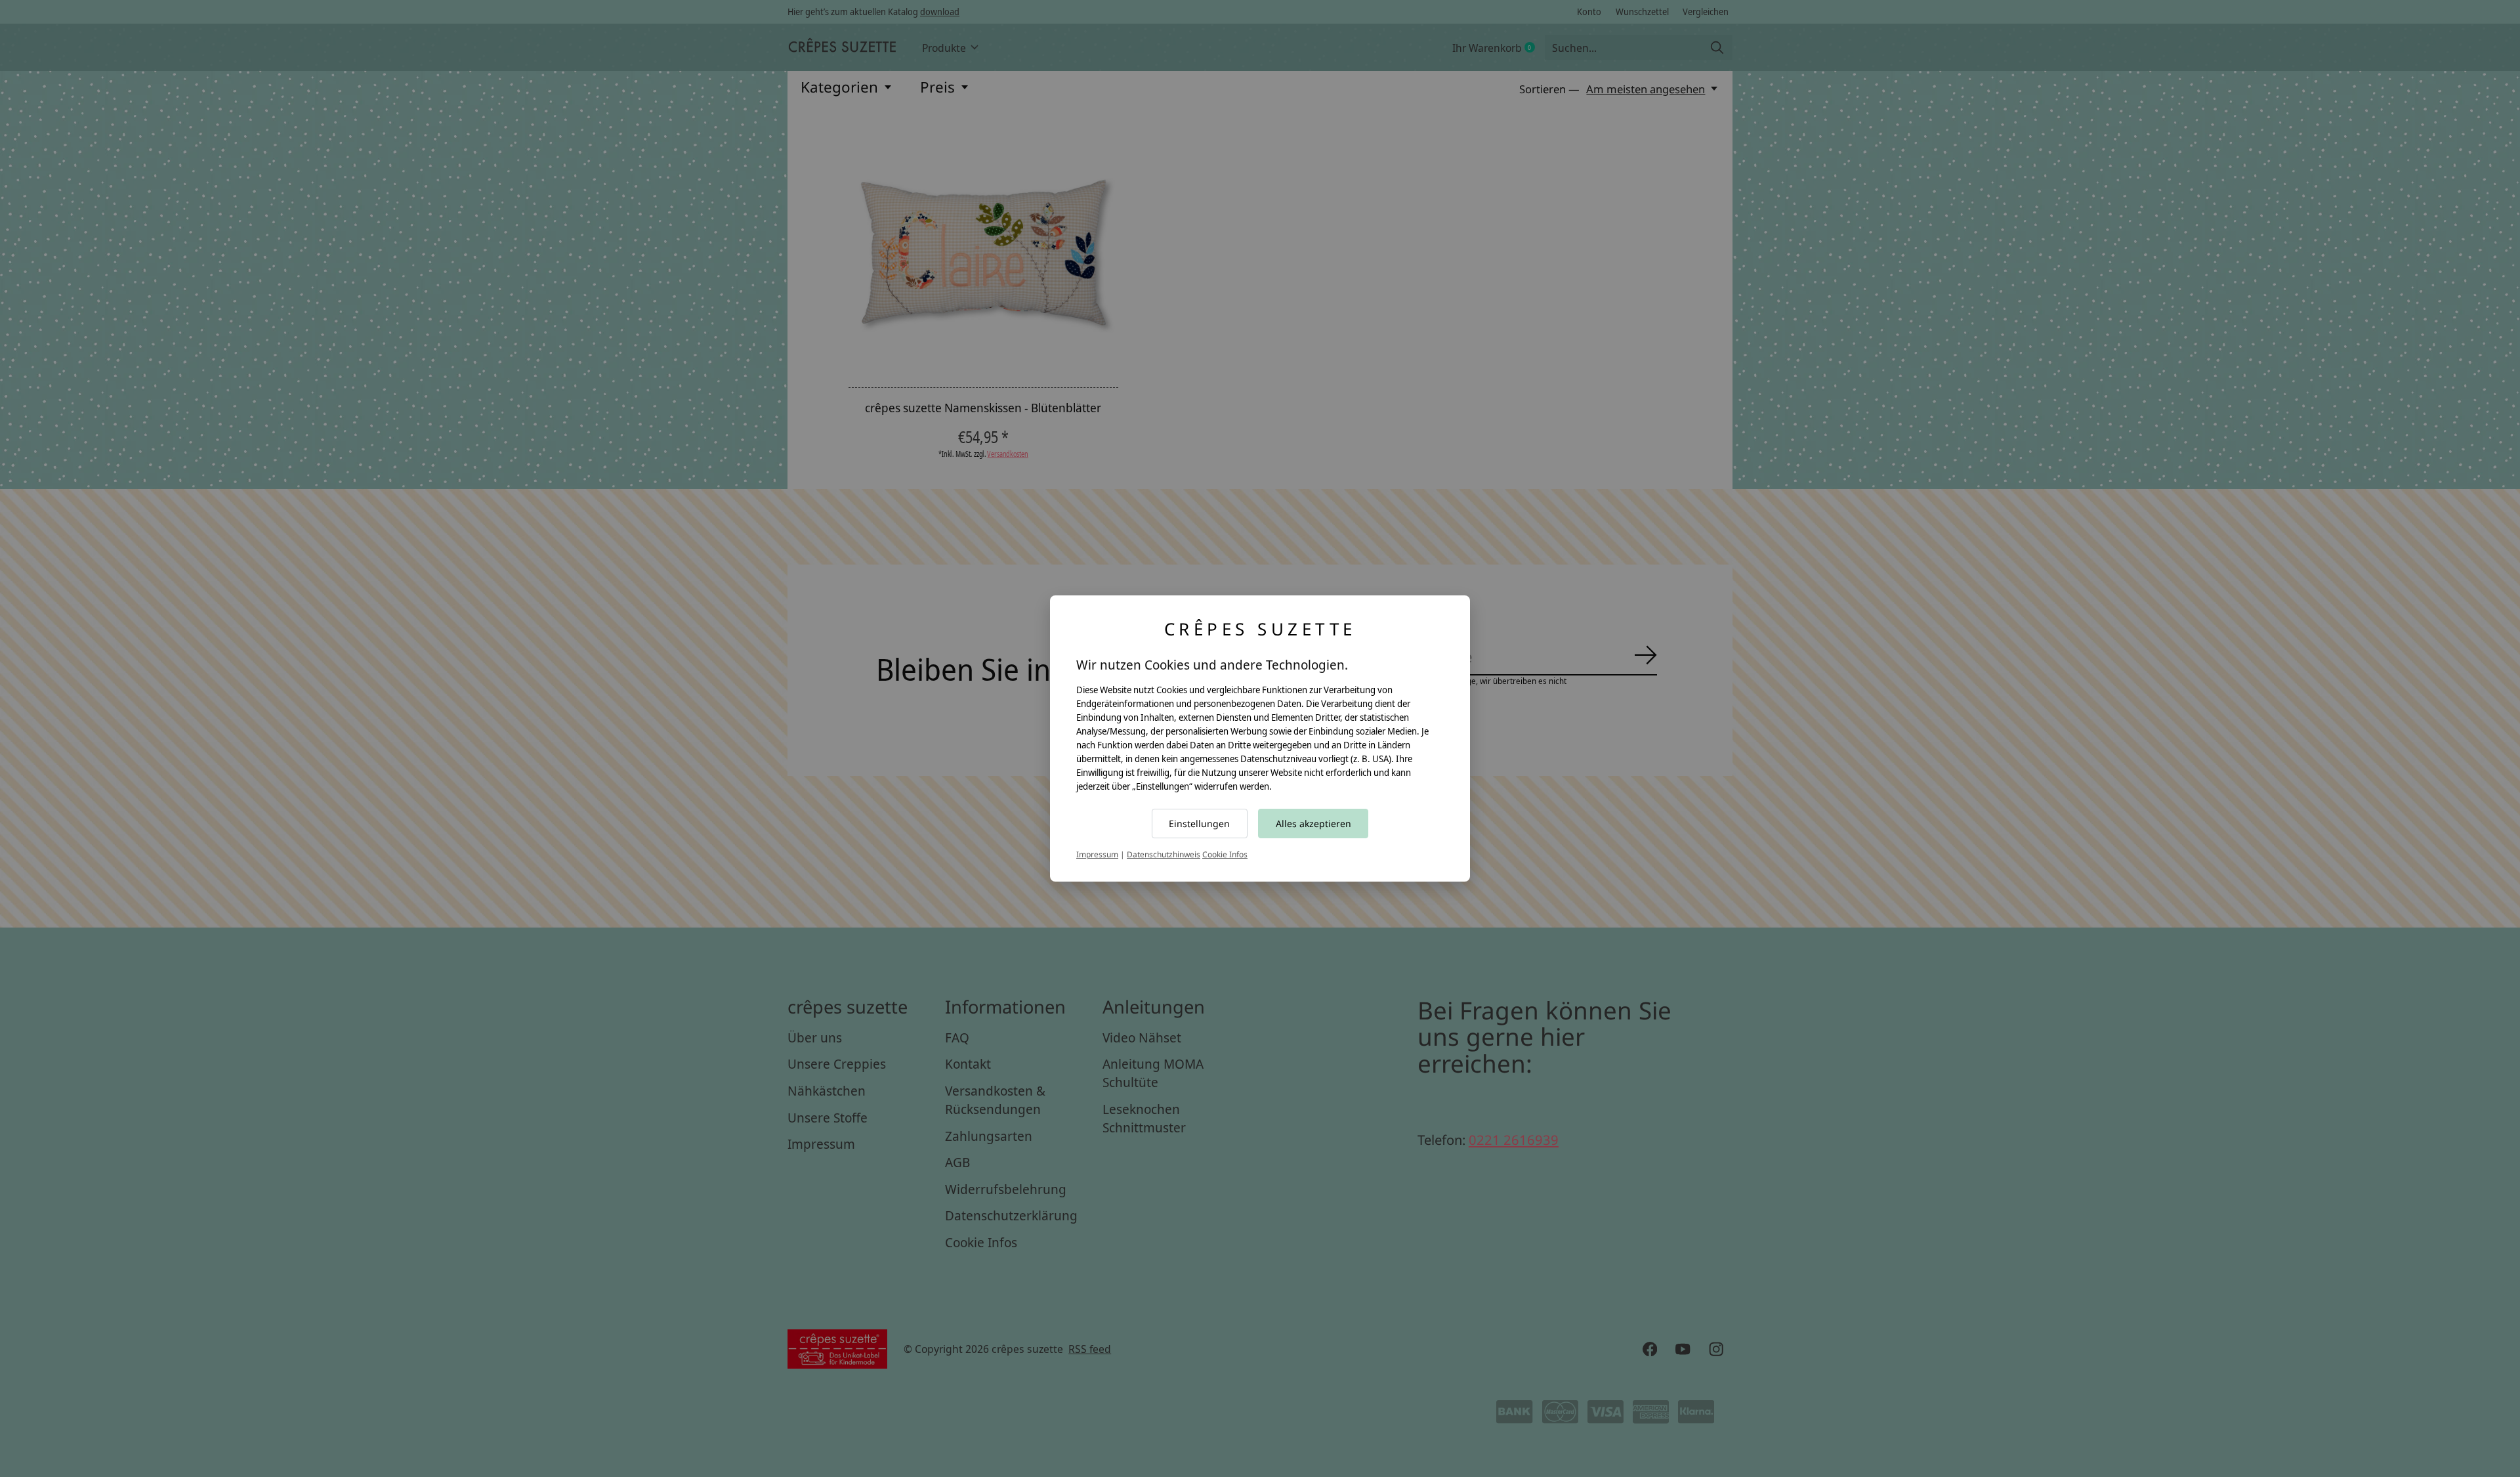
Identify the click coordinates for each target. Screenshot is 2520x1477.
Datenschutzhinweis (1164, 854)
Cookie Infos (1225, 854)
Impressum (1097, 854)
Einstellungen (1199, 824)
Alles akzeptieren (1313, 824)
